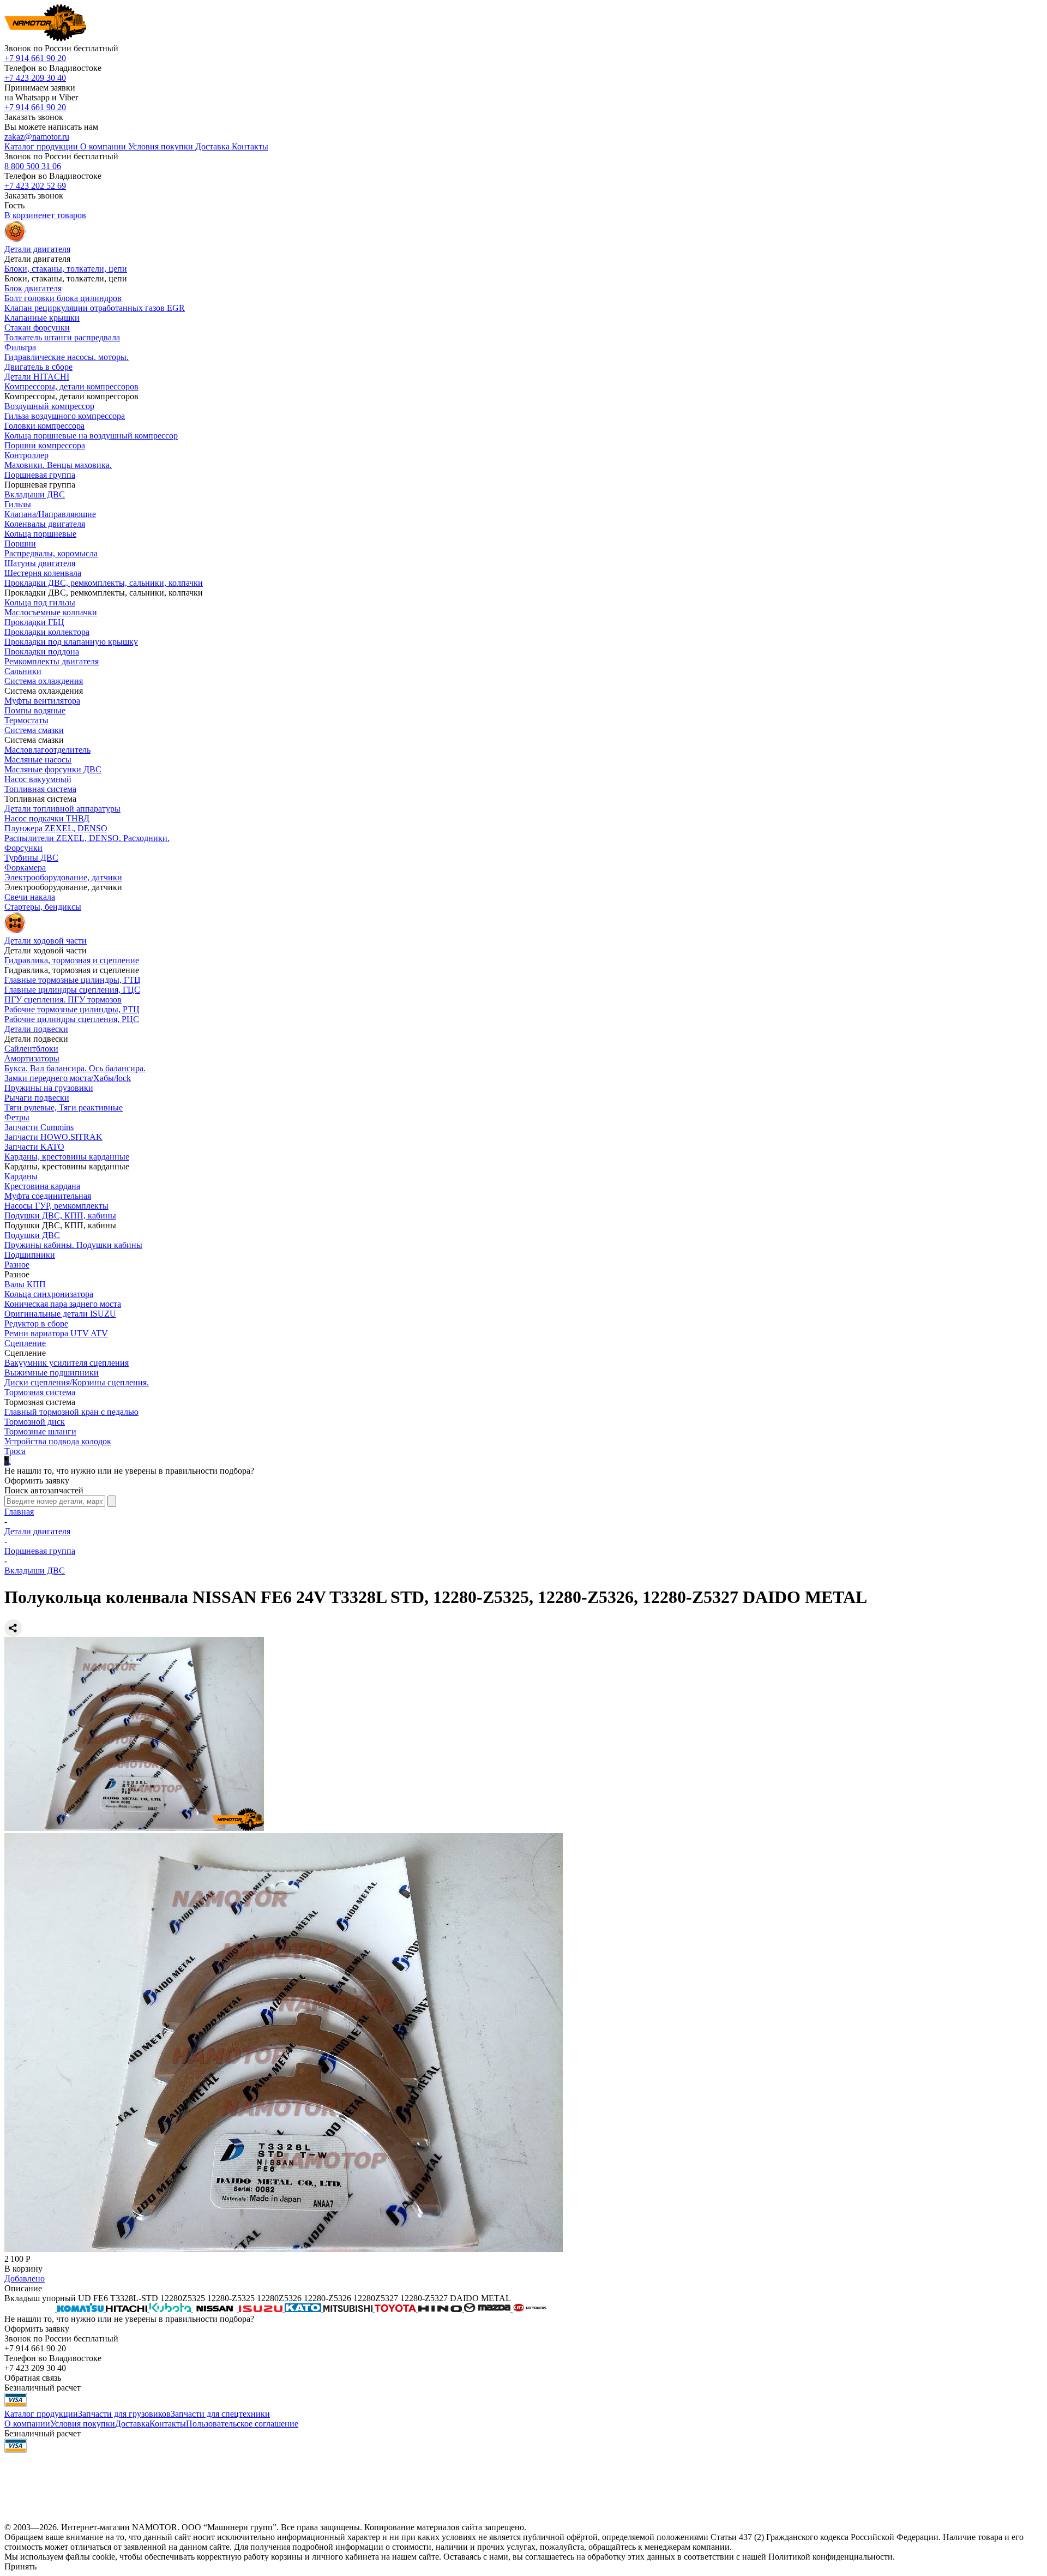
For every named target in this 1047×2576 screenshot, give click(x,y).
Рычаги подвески (37, 1098)
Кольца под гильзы (40, 602)
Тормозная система (40, 1392)
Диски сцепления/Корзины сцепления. (77, 1382)
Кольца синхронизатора (49, 1294)
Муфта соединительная (48, 1196)
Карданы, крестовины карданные (67, 1157)
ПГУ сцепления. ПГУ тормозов (63, 999)
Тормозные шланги (40, 1431)
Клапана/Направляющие (50, 514)
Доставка (132, 2424)
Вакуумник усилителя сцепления (67, 1363)
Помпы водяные (35, 710)
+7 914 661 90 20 (35, 58)
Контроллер (26, 455)
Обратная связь (33, 2378)
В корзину (23, 2269)
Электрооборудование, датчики (63, 877)
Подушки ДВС (32, 1235)
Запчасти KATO (34, 1147)
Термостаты (26, 720)
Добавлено (25, 2278)
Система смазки (34, 730)
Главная (19, 1512)
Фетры (17, 1117)
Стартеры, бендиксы (43, 907)
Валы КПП (25, 1284)
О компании (27, 2424)
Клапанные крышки (42, 318)
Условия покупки (83, 2424)
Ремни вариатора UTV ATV (56, 1333)
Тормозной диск (35, 1422)
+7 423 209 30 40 (35, 78)
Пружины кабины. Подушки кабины (73, 1245)
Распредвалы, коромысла (51, 553)
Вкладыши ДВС (35, 494)
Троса (15, 1451)
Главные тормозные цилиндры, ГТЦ (73, 980)
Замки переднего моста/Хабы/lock (68, 1078)
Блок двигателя (33, 288)
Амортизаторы (32, 1058)
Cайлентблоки (31, 1049)
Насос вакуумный (38, 779)
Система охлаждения (44, 681)
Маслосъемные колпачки (51, 612)
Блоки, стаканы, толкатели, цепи (66, 269)
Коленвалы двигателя (45, 524)
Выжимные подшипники (52, 1373)
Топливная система (40, 789)
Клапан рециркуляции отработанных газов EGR (95, 308)
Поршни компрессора (45, 445)
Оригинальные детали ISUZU (60, 1314)
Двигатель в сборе (38, 367)
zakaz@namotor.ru (37, 137)
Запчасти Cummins (39, 1127)
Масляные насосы (38, 759)
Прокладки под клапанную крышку (71, 642)
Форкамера (25, 867)
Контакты (168, 2424)
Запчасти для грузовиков (124, 2414)
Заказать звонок (34, 117)
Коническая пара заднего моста (63, 1304)
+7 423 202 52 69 (35, 186)
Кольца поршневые (40, 534)
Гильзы (18, 504)
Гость (14, 205)
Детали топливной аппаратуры (62, 809)
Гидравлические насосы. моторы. (67, 357)
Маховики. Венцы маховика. (58, 465)
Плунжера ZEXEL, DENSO (56, 828)
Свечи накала (30, 897)
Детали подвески (36, 1029)
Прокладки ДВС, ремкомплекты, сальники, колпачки (104, 583)
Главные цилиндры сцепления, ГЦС (72, 990)
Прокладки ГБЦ (34, 622)
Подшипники (30, 1255)
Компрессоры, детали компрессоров (71, 386)
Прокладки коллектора (47, 632)
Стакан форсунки (37, 328)
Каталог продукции (41, 2414)
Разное (17, 1265)
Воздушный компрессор (49, 406)
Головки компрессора (44, 426)
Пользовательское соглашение (242, 2424)
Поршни (20, 544)
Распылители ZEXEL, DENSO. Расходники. (87, 838)
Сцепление (25, 1343)
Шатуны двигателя (40, 563)
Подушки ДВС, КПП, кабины (60, 1215)
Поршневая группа (40, 475)
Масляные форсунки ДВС (53, 769)
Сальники (23, 671)
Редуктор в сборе (36, 1323)
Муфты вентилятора (42, 701)
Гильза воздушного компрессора (65, 416)
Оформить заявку (37, 1481)
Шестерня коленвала (43, 573)
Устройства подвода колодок (58, 1441)
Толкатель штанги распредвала (62, 337)
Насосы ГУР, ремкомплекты (56, 1206)
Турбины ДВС (31, 858)
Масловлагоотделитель (47, 750)
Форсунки (23, 848)
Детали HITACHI (37, 377)
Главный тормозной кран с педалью (71, 1412)
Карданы (21, 1176)
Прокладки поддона (42, 651)
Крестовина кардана (42, 1186)
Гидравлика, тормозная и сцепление (72, 960)
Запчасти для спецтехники (220, 2414)
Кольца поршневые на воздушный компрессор (91, 436)
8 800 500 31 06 (33, 166)
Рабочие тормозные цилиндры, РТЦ (72, 1009)
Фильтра (20, 347)
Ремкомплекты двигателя (52, 661)
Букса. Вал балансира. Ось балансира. (75, 1068)
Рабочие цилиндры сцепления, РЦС (72, 1019)
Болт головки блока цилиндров (63, 298)
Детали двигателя (37, 1531)
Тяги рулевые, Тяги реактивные (64, 1107)
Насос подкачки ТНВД (47, 818)
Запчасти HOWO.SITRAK (53, 1137)
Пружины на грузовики (49, 1088)
